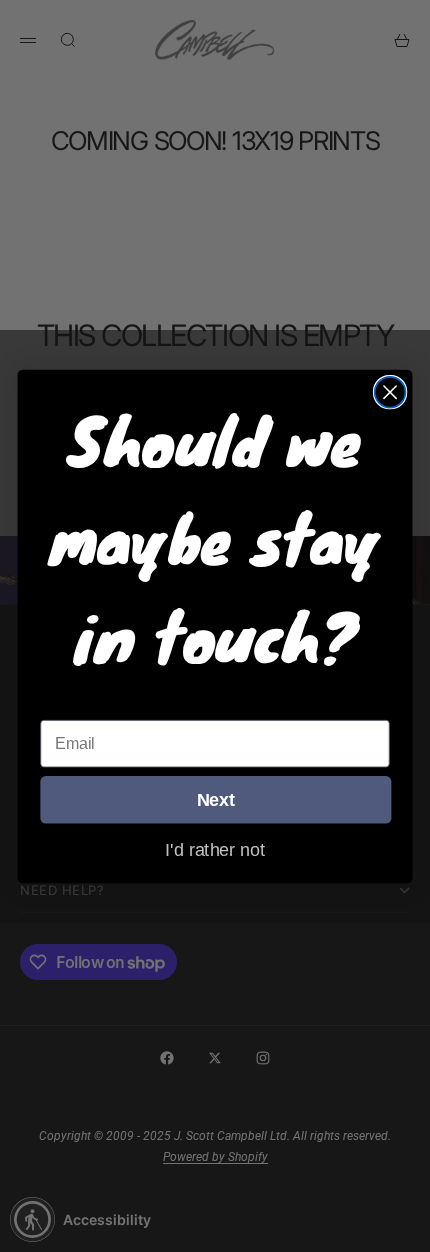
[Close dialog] (390, 391)
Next (216, 799)
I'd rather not (215, 849)
